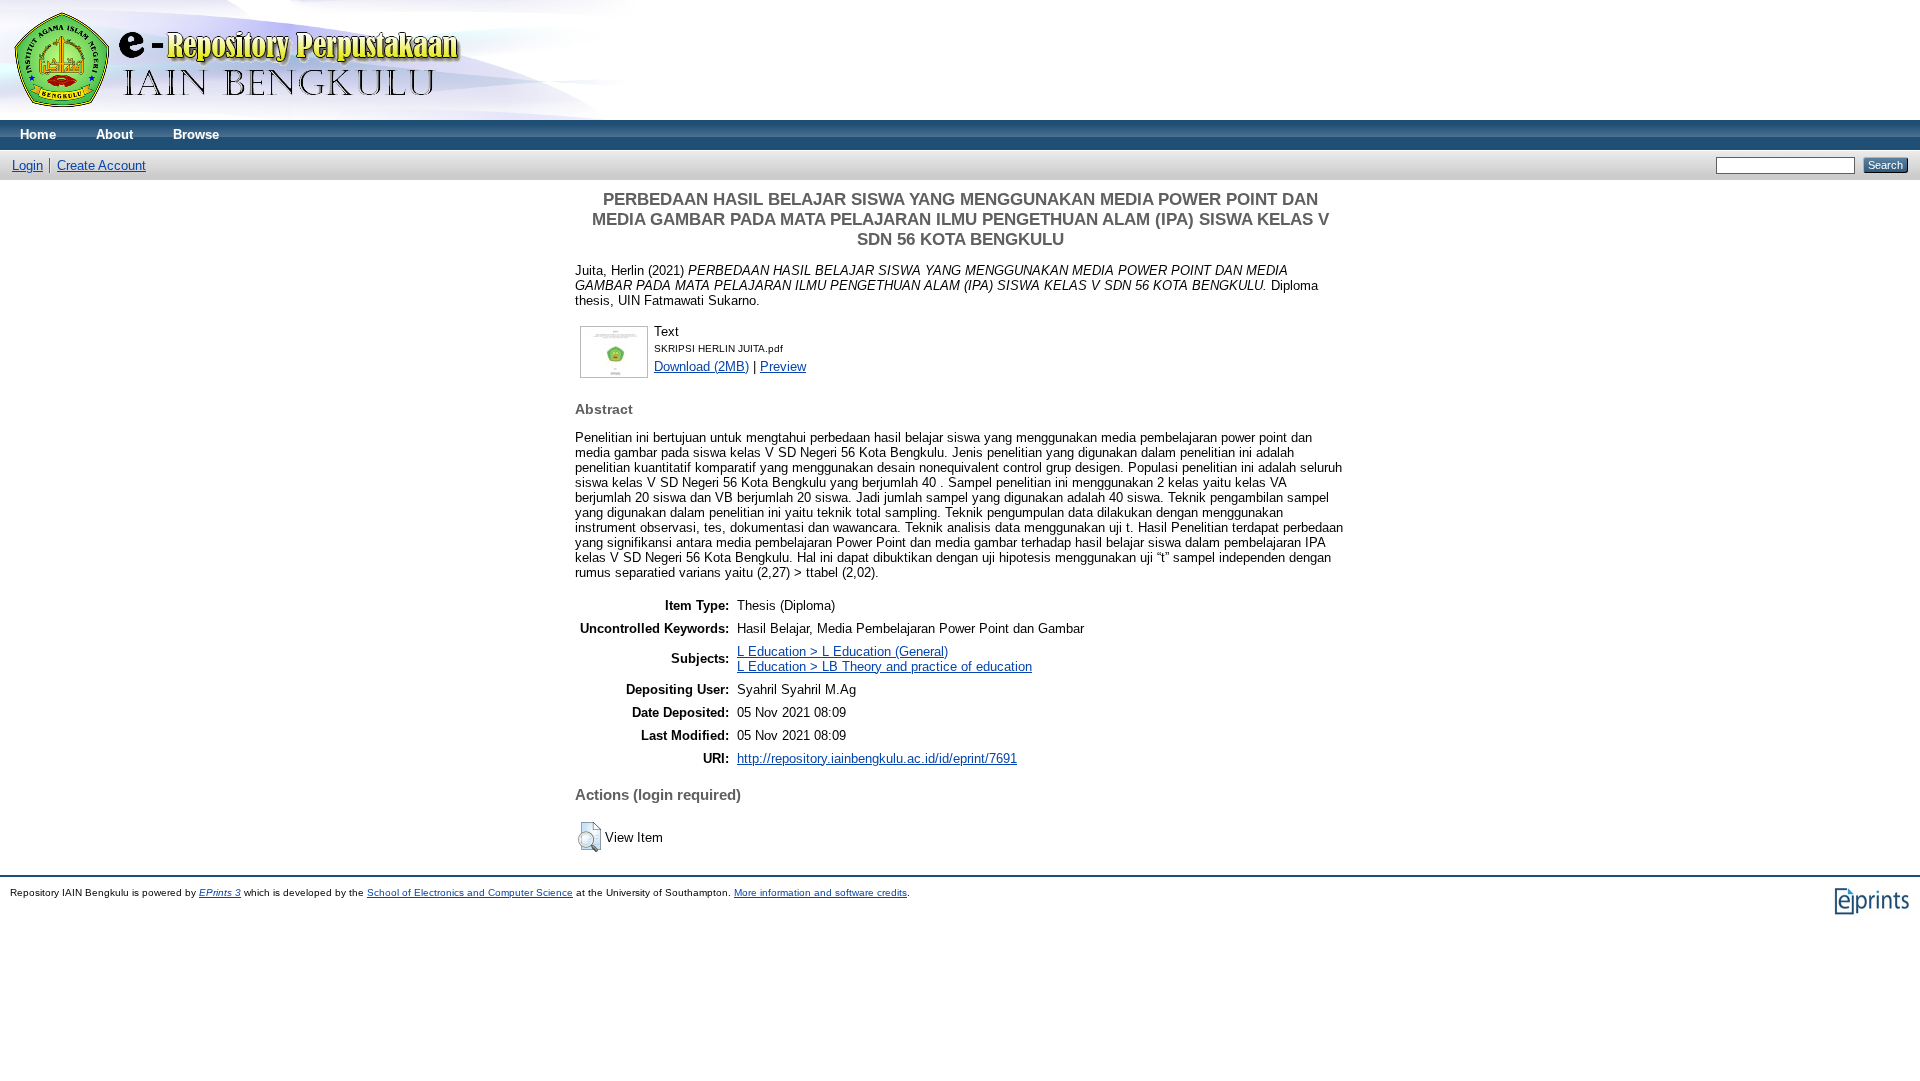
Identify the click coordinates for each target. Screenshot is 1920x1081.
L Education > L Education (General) (842, 651)
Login (27, 165)
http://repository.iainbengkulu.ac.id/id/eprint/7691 (877, 758)
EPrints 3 (220, 892)
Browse (196, 134)
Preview (783, 366)
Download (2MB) (701, 366)
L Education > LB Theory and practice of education (884, 666)
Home (38, 134)
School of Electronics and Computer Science (470, 892)
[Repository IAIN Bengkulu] (260, 115)
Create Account (101, 165)
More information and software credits (820, 892)
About (114, 134)
